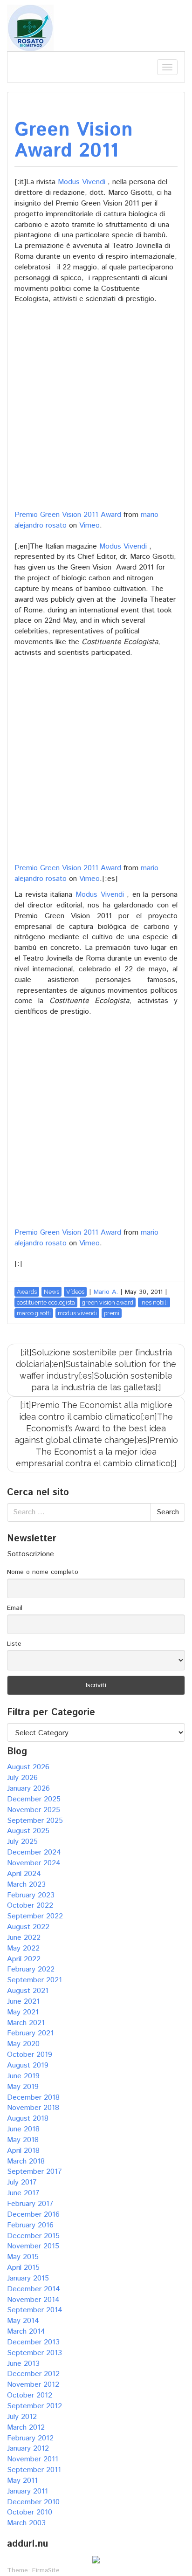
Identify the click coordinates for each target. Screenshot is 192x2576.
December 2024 (34, 1852)
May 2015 (23, 2257)
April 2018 (23, 2151)
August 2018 (28, 2119)
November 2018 (33, 2108)
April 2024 (24, 1874)
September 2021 (34, 1980)
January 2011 (27, 2491)
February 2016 (30, 2225)
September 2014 (35, 2310)
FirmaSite (46, 2570)
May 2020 (23, 2044)
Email (15, 1608)
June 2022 (24, 1938)
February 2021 (30, 2033)
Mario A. (106, 1292)
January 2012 (28, 2449)
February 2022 (31, 1969)
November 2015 (33, 2246)
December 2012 (33, 2374)
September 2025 (35, 1821)
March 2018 (26, 2161)
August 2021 (28, 1991)
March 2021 (26, 2023)
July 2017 (22, 2182)
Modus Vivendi (82, 182)
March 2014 (26, 2332)
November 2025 (34, 1810)
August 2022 (28, 1927)
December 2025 (34, 1799)
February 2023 (31, 1895)
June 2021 (23, 2002)
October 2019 (30, 2055)
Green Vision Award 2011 (74, 141)
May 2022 (23, 1948)
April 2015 (23, 2268)
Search (168, 1512)
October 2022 (30, 1906)
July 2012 (22, 2417)
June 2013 (23, 2364)
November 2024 (34, 1863)
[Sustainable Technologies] (30, 28)
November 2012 (33, 2385)
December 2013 (33, 2342)
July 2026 (22, 1778)
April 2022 (24, 1959)
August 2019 (28, 2065)
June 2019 (23, 2076)
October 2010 (30, 2512)
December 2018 (33, 2098)
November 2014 (33, 2300)
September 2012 (34, 2406)
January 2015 (28, 2278)
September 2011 (34, 2470)
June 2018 (23, 2129)
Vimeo (89, 526)
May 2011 (22, 2481)
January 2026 (28, 1789)
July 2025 (22, 1842)
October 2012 (30, 2395)
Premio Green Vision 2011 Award (68, 515)
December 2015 (33, 2236)
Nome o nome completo (43, 1572)
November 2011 (33, 2459)
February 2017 (30, 2204)
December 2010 (33, 2502)
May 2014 (23, 2321)
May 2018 (23, 2140)
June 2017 (23, 2193)
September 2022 (35, 1916)
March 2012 (26, 2428)
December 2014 (34, 2289)
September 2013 (34, 2353)
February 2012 (30, 2438)
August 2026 (28, 1767)
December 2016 (33, 2215)
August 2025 (28, 1831)
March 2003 (26, 2523)
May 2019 (23, 2087)
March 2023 (26, 1885)
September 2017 (34, 2172)
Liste (14, 1644)
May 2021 (23, 2012)
